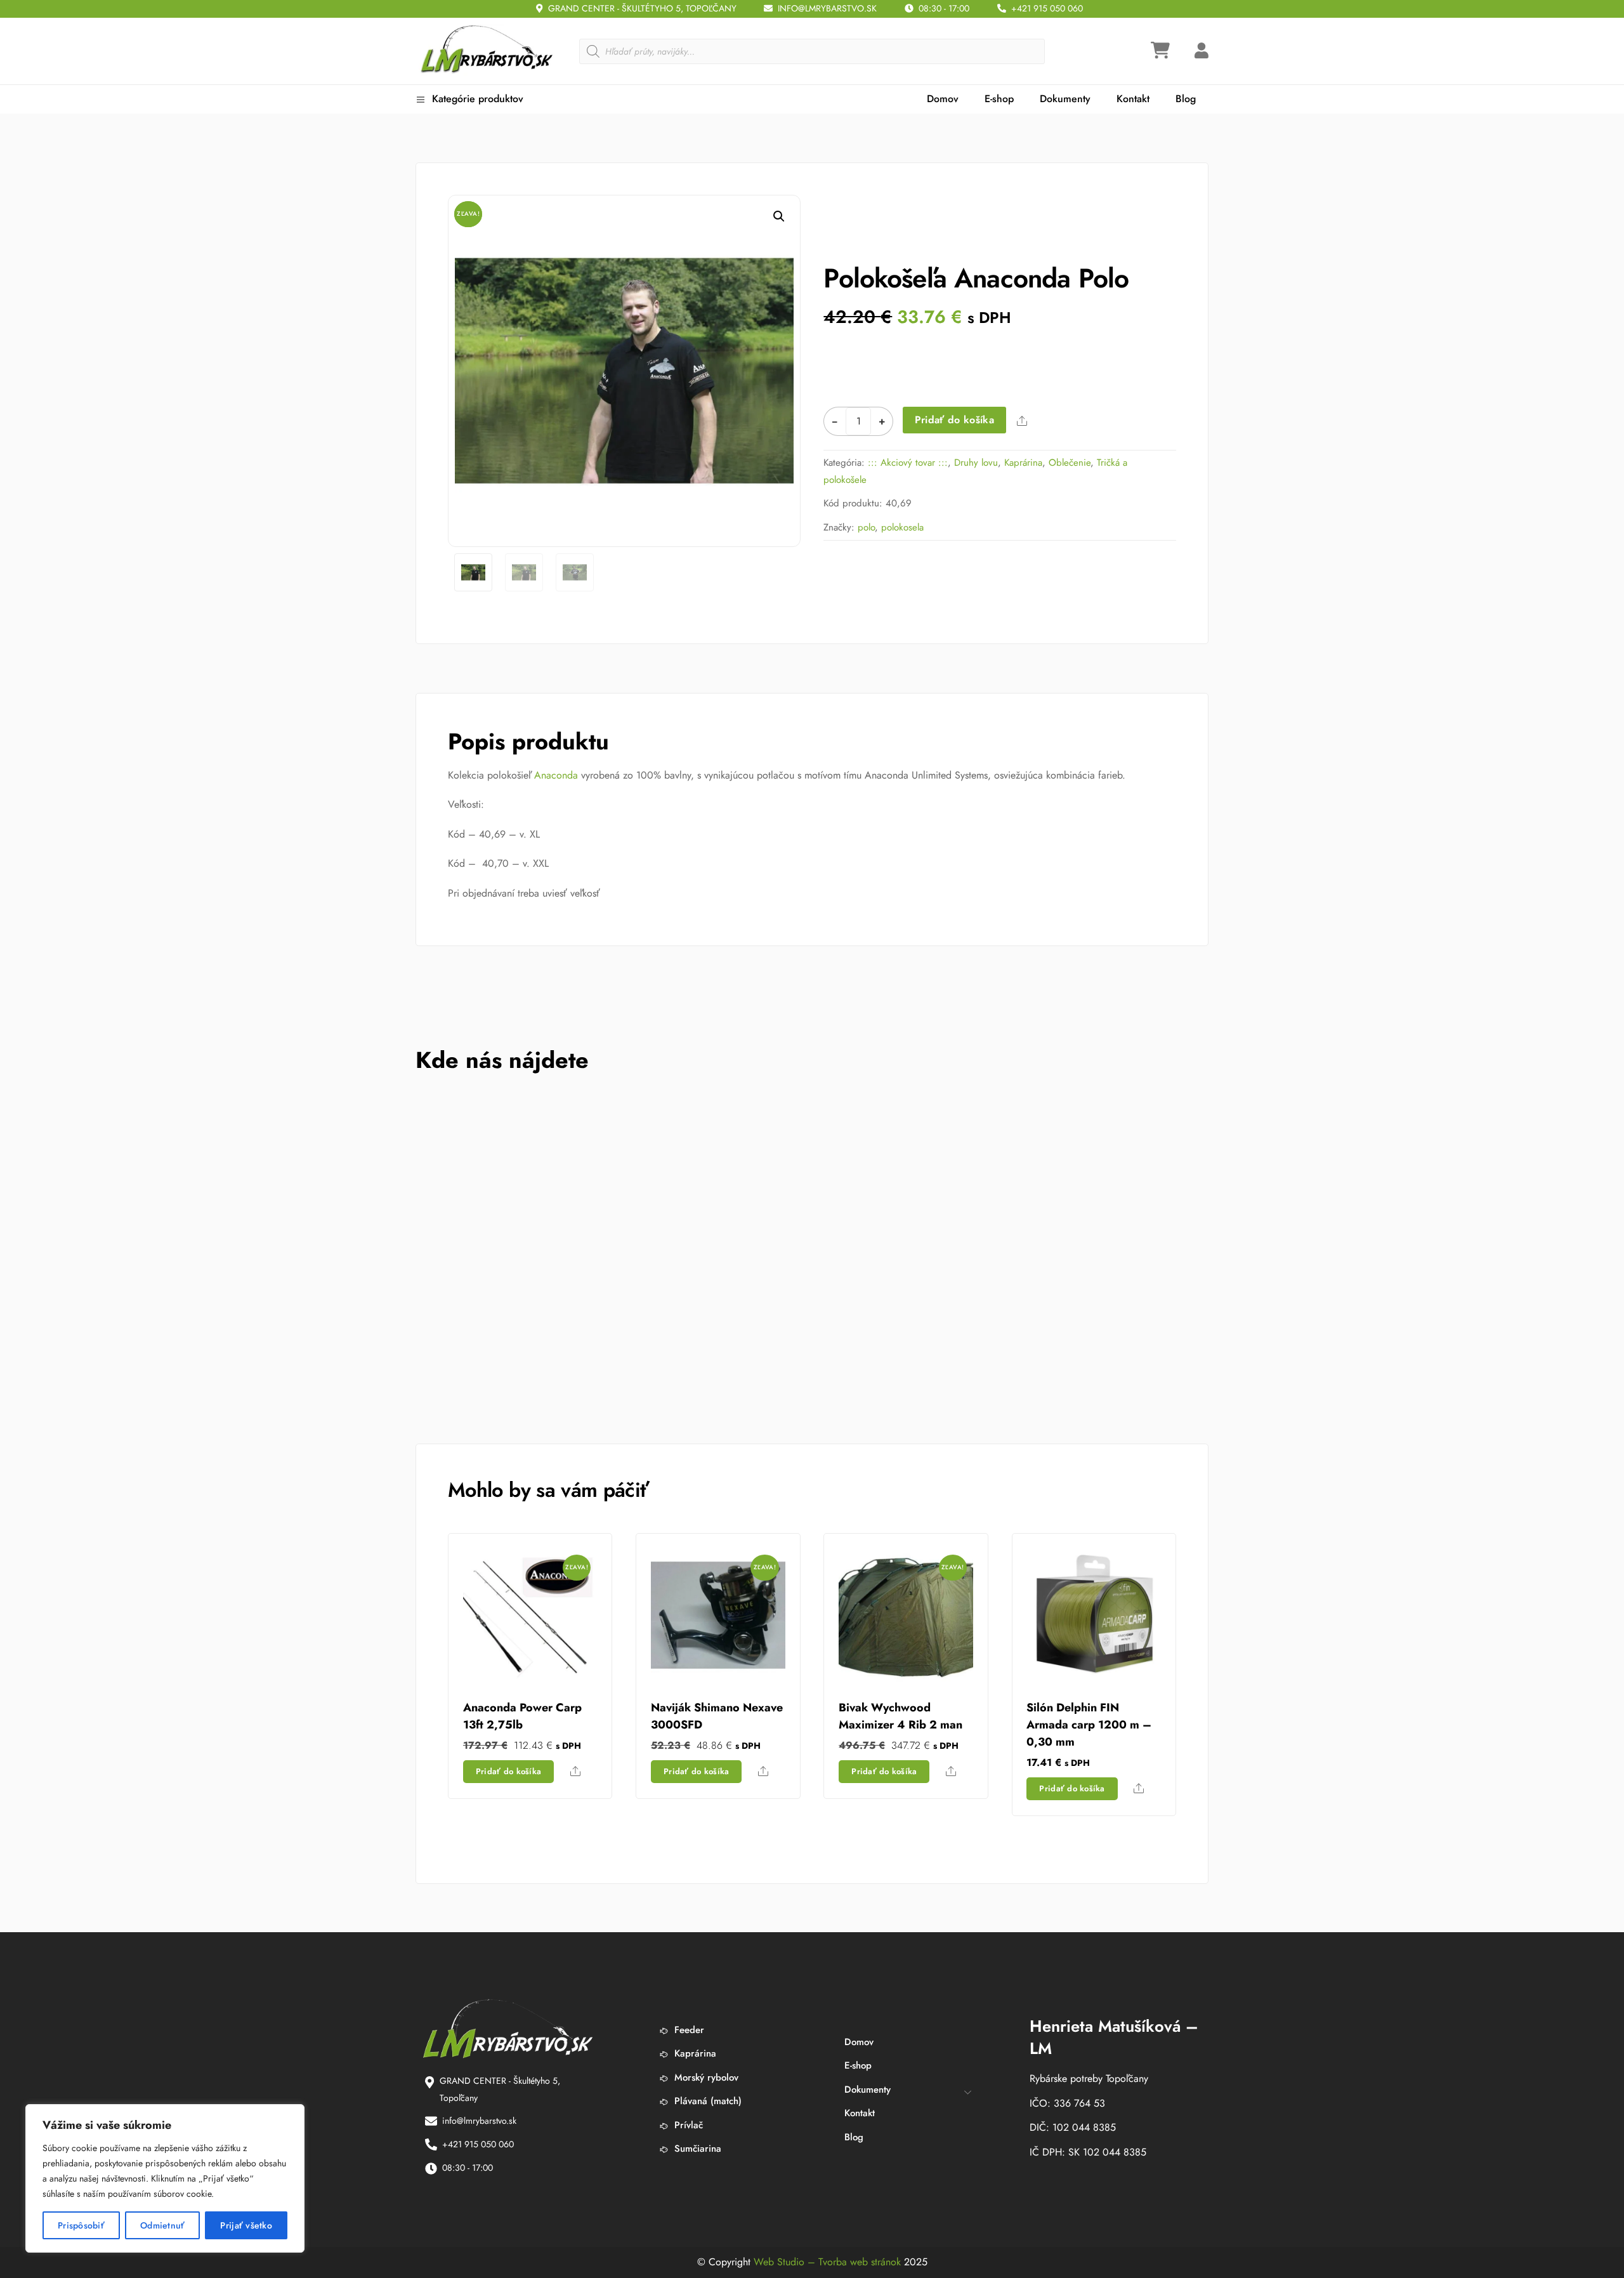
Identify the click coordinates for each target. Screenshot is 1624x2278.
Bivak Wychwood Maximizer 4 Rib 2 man (900, 1716)
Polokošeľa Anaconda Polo (976, 278)
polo (866, 527)
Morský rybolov (705, 2077)
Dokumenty (1065, 99)
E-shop (999, 99)
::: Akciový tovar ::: (908, 463)
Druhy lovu (976, 463)
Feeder (688, 2030)
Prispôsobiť (81, 2225)
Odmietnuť (163, 2225)
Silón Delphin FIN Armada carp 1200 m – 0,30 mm (1089, 1725)
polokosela (902, 527)
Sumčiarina (696, 2149)
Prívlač (687, 2125)
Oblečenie (1070, 463)
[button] (779, 216)
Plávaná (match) (706, 2101)
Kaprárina (1023, 463)
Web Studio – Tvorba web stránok (827, 2262)
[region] (165, 2178)
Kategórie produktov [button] (476, 99)
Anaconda (556, 775)
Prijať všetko (246, 2225)
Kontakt (1133, 99)
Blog (1186, 99)
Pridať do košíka (954, 420)
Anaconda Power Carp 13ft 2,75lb (522, 1716)
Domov (943, 99)
